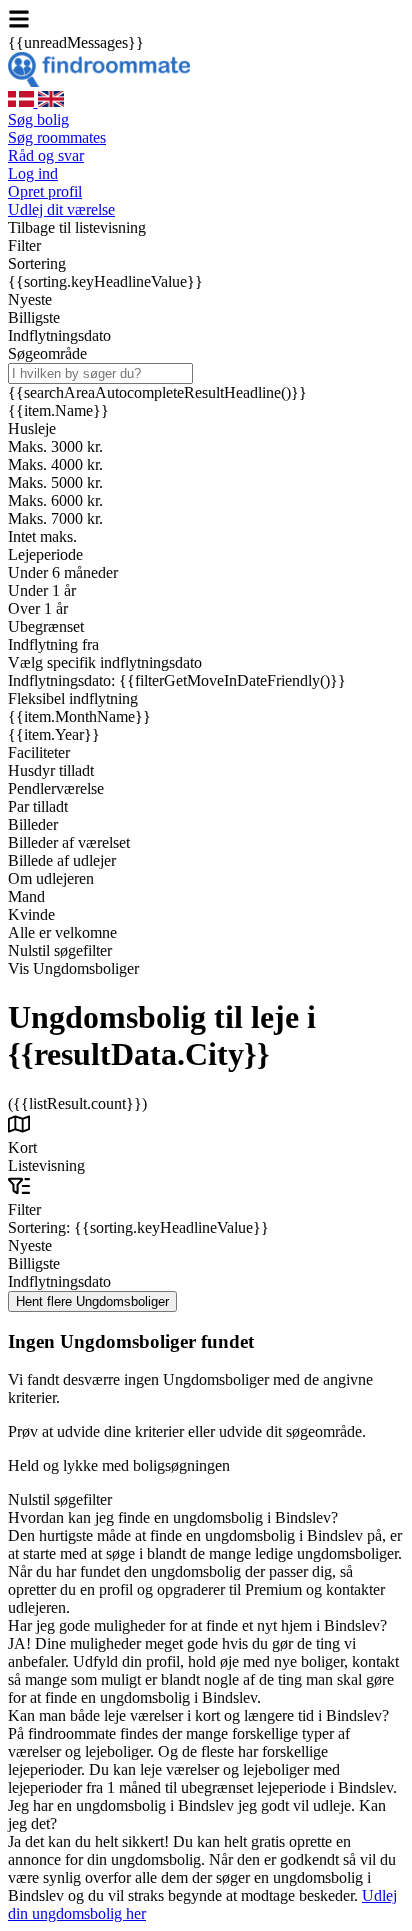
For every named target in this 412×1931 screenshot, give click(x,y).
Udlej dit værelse (61, 209)
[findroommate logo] (99, 81)
